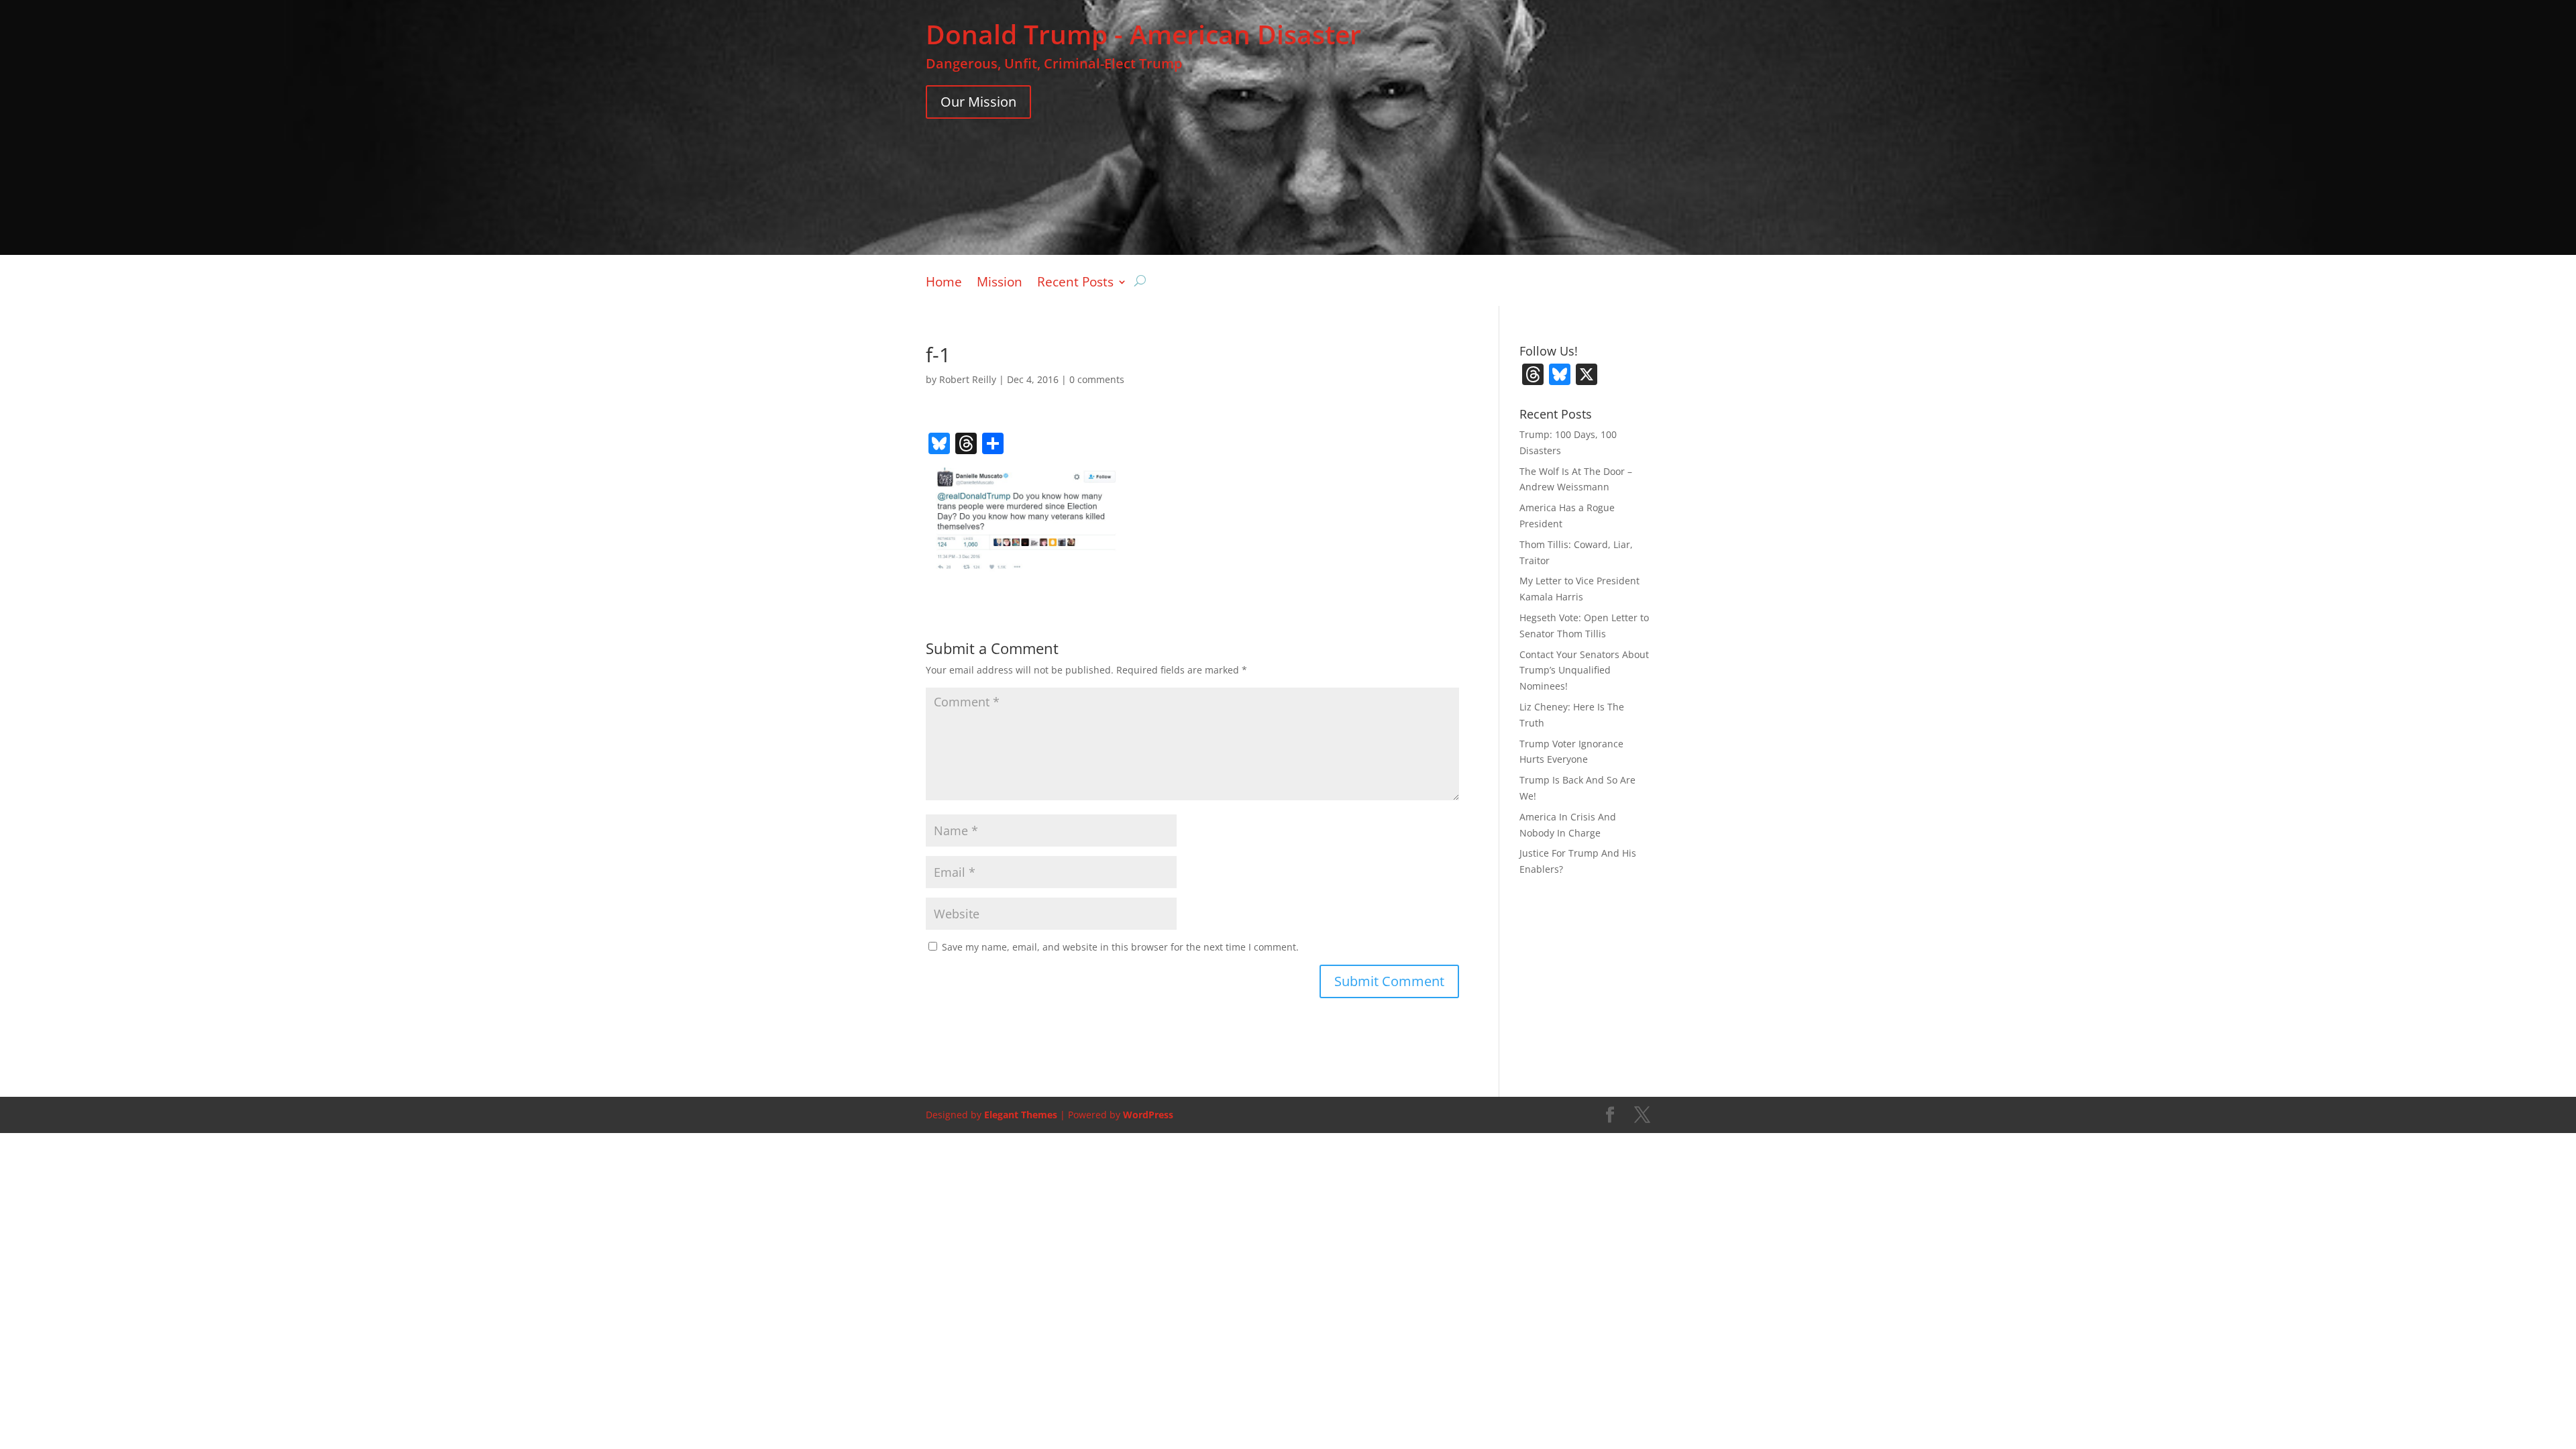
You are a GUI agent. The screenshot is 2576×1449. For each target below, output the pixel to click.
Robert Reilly (968, 379)
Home (944, 284)
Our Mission (978, 102)
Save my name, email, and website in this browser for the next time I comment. (1120, 947)
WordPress (1148, 1115)
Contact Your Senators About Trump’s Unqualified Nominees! (1584, 670)
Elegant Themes (1021, 1115)
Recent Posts (1075, 284)
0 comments (1097, 379)
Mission (1000, 284)
